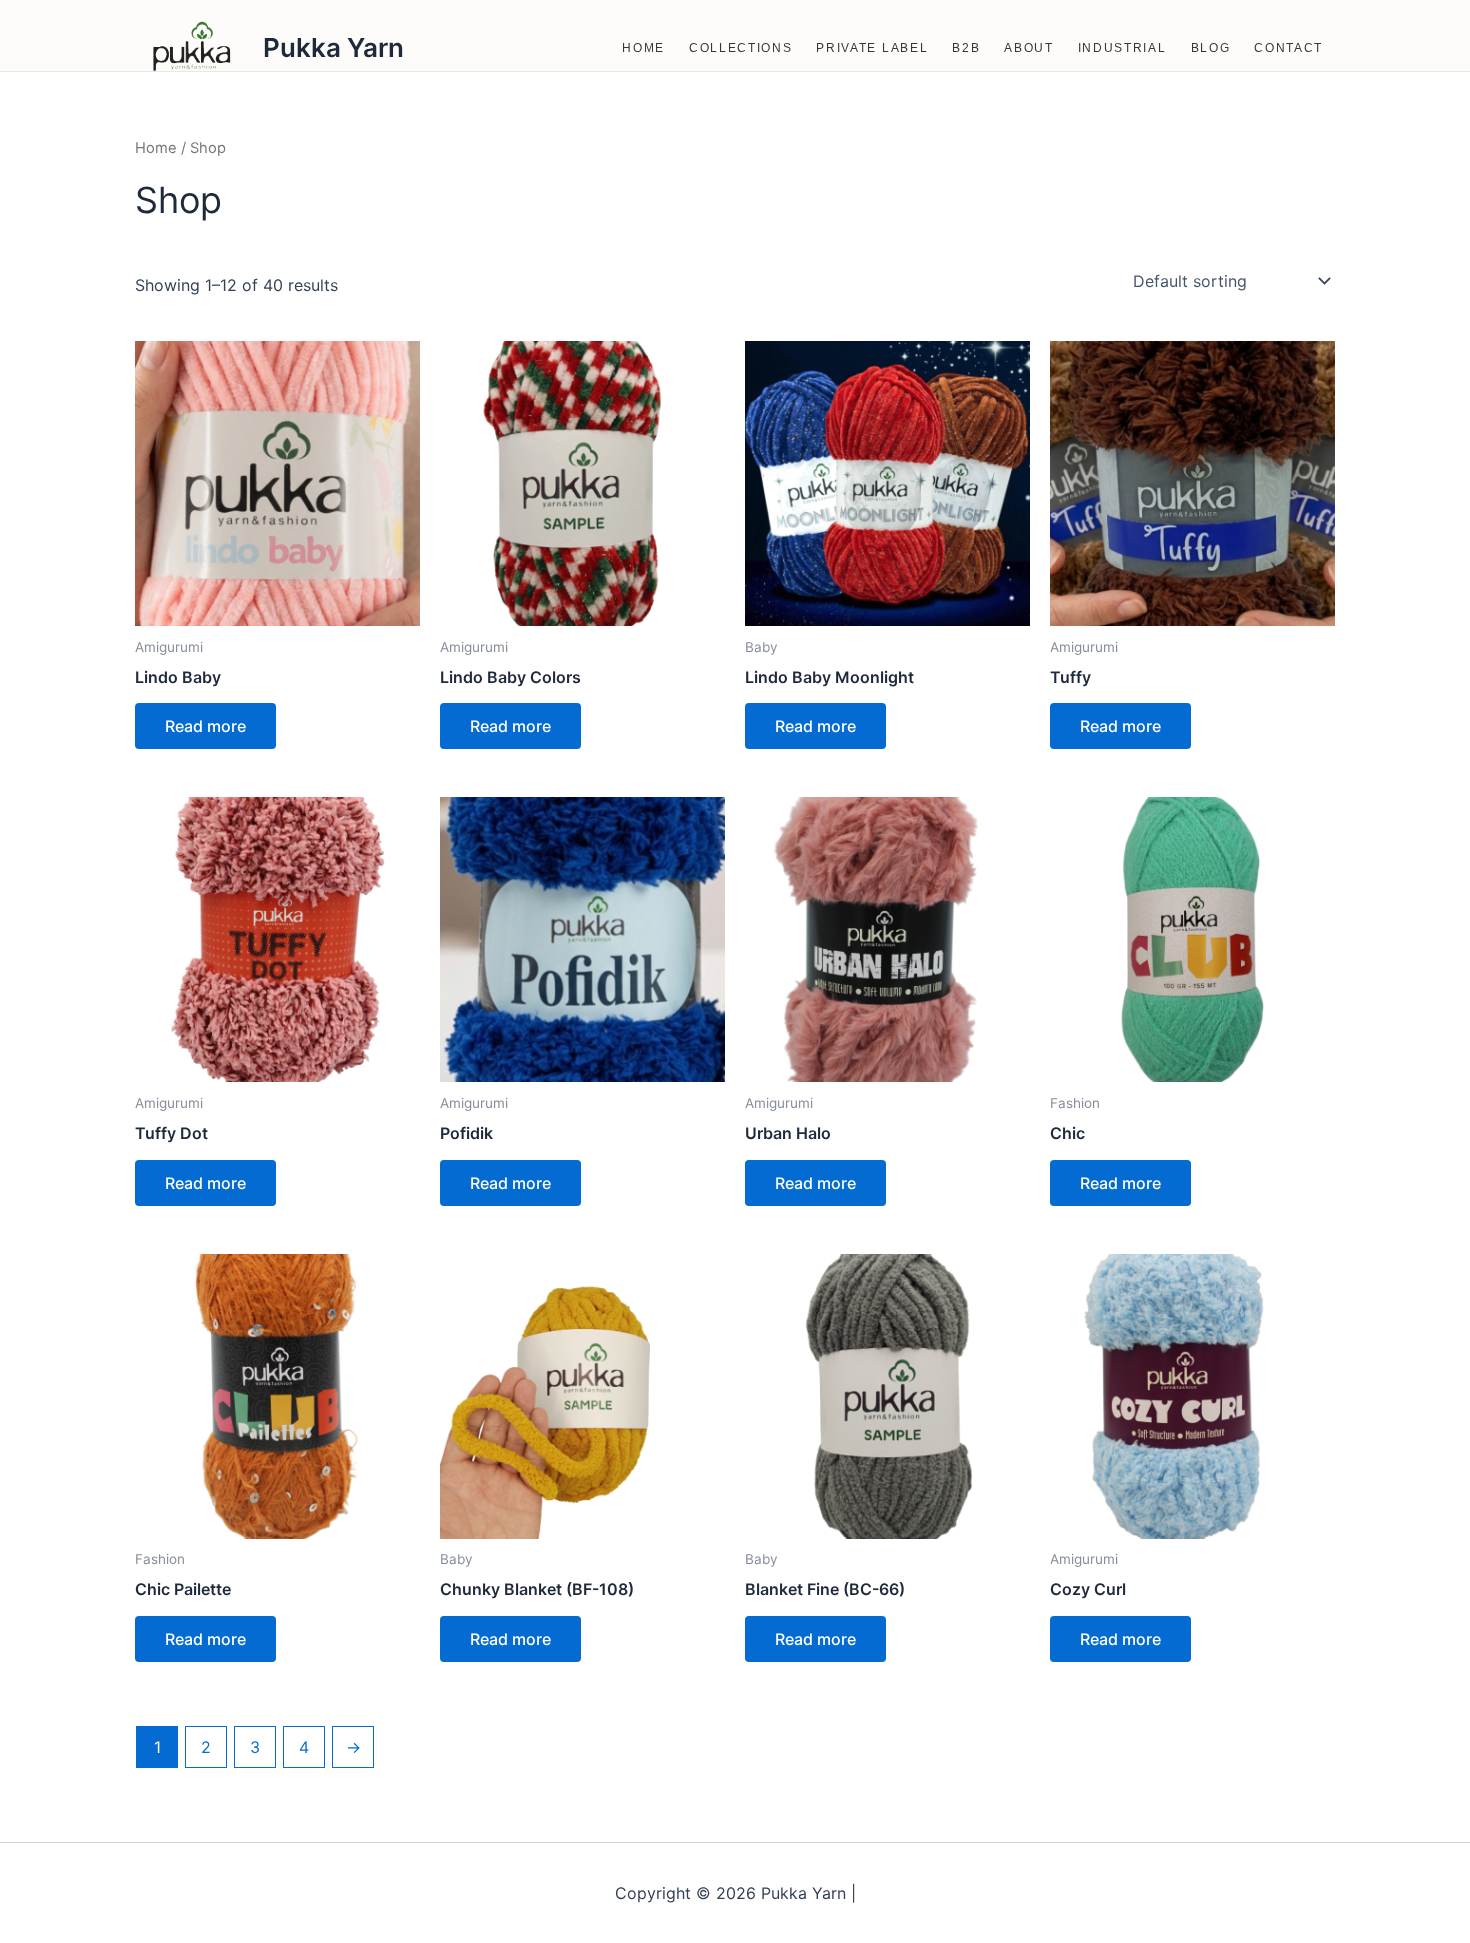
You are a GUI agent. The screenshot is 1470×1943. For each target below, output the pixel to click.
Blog (1211, 48)
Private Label (872, 48)
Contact (1288, 48)
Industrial (1122, 48)
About (1028, 48)
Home (643, 48)
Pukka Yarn (333, 47)
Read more (205, 726)
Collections (740, 48)
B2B (966, 48)
